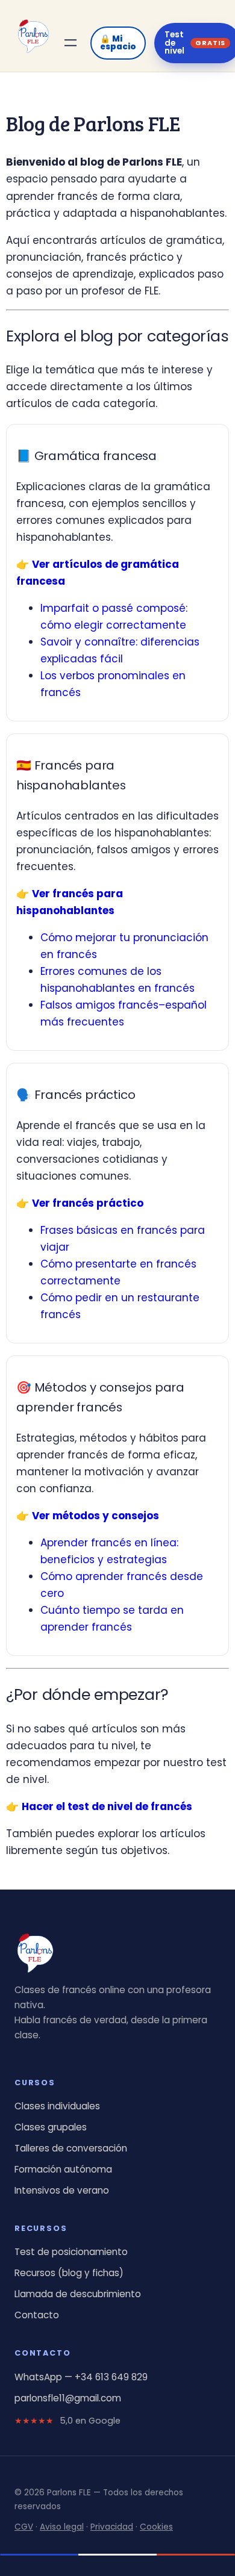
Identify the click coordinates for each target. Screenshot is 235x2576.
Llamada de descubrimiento (78, 2294)
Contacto (37, 2315)
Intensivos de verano (62, 2190)
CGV (24, 2527)
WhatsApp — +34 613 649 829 (81, 2377)
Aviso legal (62, 2527)
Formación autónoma (63, 2169)
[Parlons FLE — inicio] (33, 36)
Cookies (156, 2527)
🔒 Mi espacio (118, 43)
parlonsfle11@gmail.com (68, 2398)
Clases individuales (57, 2106)
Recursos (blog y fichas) (69, 2273)
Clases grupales (51, 2127)
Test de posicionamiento (71, 2252)
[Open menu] (70, 43)
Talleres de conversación (71, 2148)
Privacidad (112, 2527)
